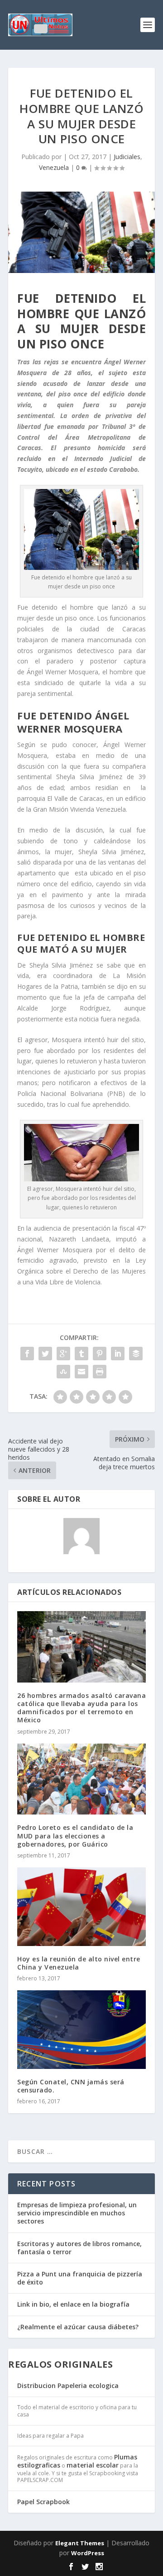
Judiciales (127, 157)
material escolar (93, 2465)
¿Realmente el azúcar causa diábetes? (78, 2327)
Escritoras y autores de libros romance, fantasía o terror (79, 2248)
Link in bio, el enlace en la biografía (73, 2304)
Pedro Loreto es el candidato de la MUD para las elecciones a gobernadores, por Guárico (75, 1836)
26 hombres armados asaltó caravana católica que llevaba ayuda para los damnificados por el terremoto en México (81, 1708)
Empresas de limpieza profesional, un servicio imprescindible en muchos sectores (77, 2213)
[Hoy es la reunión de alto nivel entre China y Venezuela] (81, 1907)
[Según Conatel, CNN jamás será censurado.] (81, 2030)
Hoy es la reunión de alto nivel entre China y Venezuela (79, 1963)
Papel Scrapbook (43, 2502)
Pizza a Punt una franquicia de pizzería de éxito (80, 2278)
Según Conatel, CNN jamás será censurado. (71, 2086)
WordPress (88, 2553)
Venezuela (54, 167)
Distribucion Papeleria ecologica (68, 2386)
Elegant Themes (80, 2543)
